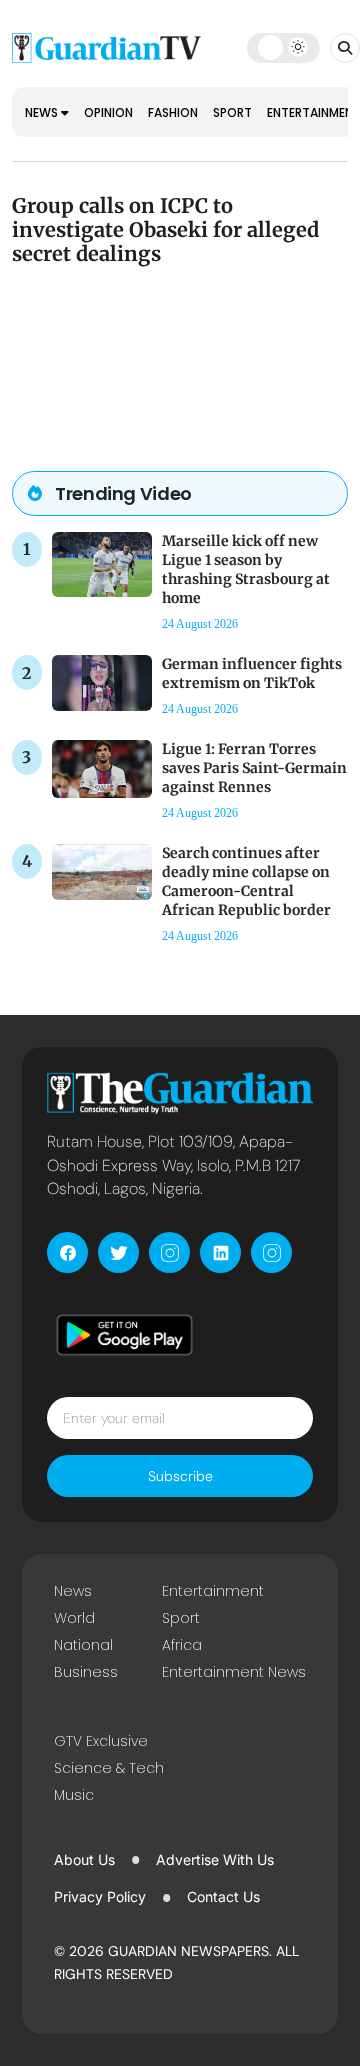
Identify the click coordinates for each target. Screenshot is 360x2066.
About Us (84, 1859)
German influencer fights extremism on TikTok (252, 673)
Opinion (108, 112)
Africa (182, 1645)
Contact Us (223, 1896)
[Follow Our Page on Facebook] (67, 1252)
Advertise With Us (215, 1859)
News (43, 112)
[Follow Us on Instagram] (169, 1252)
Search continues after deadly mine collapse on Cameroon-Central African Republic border (246, 882)
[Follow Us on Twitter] (118, 1252)
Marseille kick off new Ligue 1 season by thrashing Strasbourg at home (246, 570)
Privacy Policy (100, 1896)
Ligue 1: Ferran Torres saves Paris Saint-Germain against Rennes (254, 768)
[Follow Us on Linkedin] (220, 1252)
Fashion (173, 112)
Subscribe (180, 1476)
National (83, 1645)
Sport (232, 112)
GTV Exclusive (101, 1741)
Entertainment (213, 1591)
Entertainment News (234, 1672)
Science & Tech (109, 1768)
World (74, 1618)
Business (86, 1672)
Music (74, 1795)
